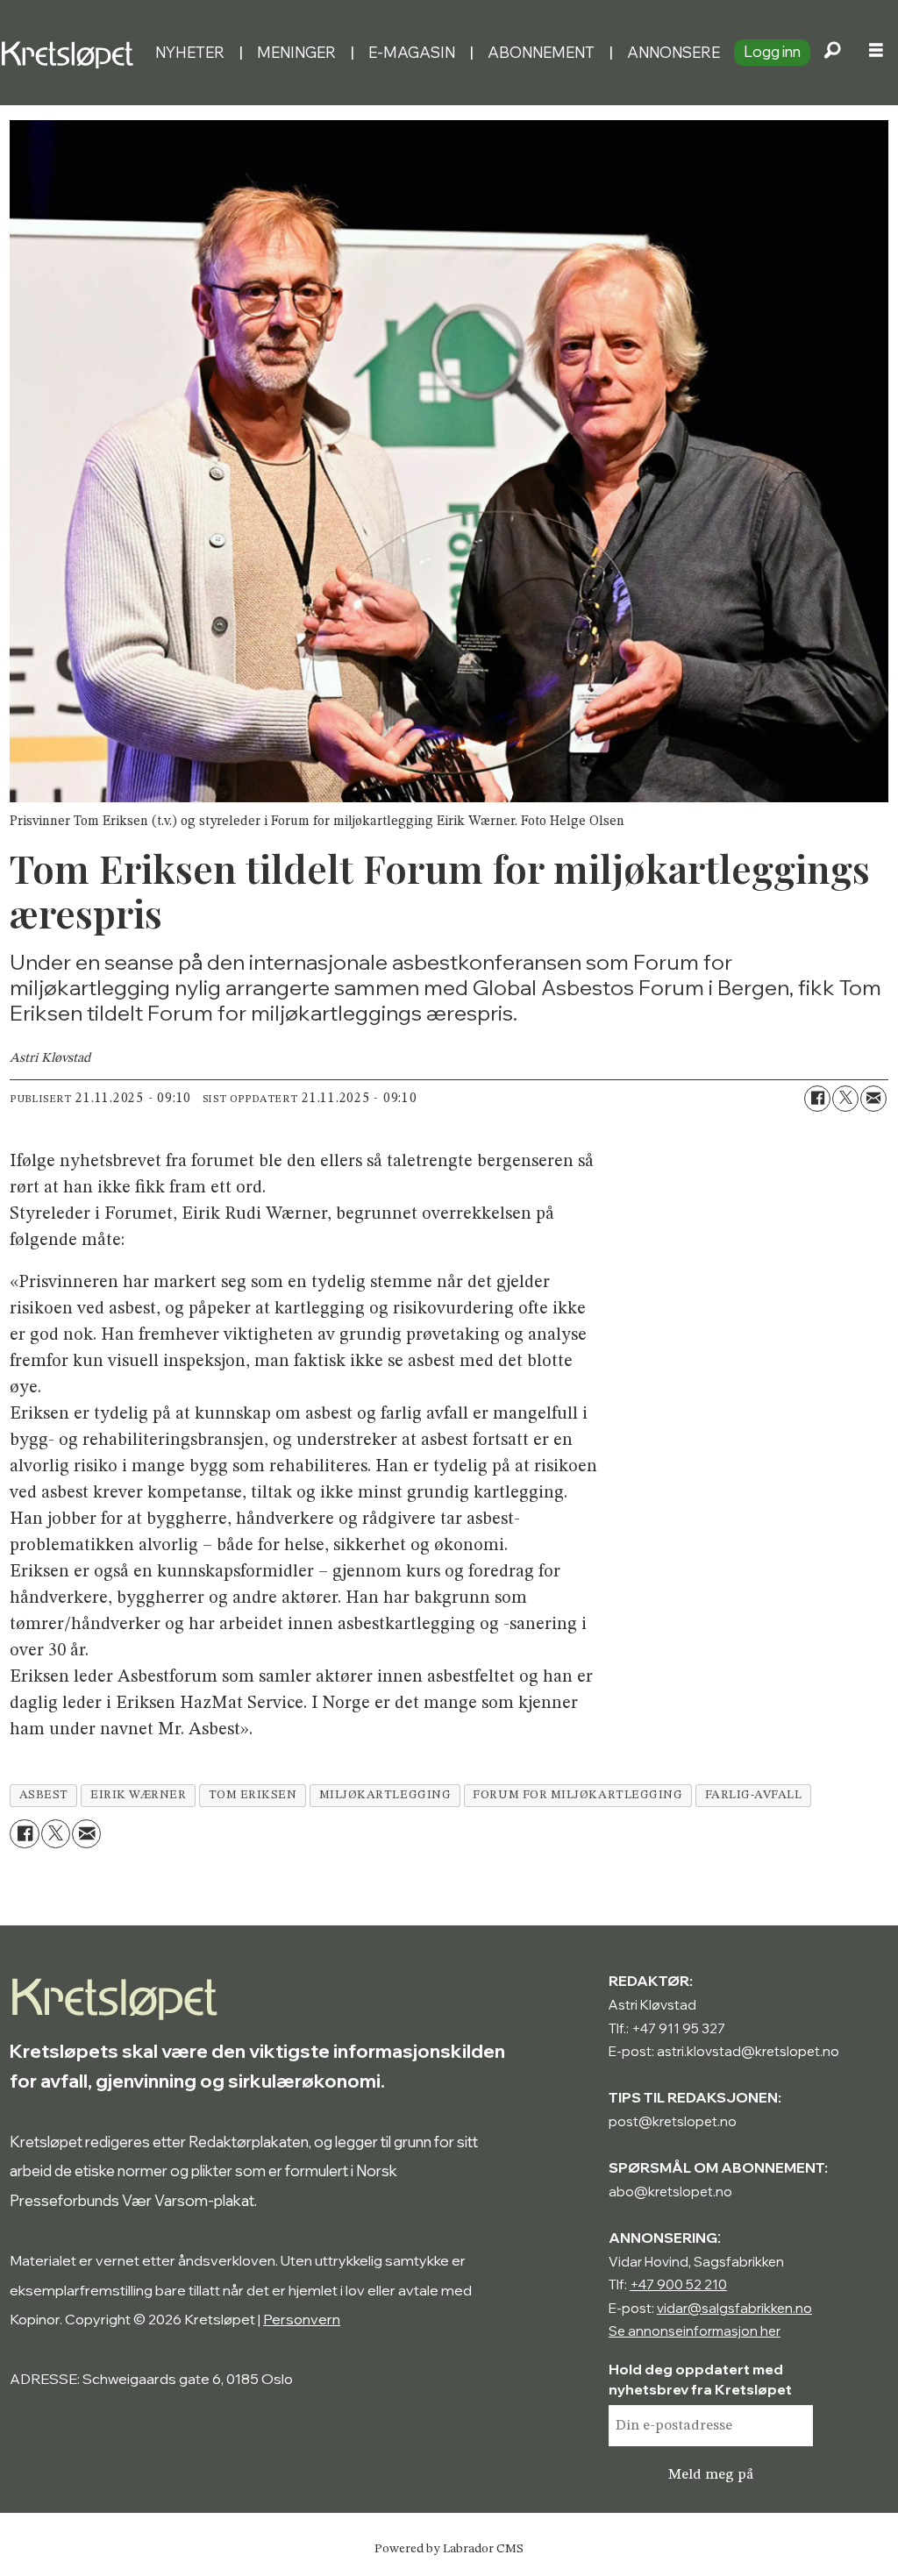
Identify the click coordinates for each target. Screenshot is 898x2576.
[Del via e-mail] (873, 1099)
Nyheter (190, 52)
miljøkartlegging (385, 1795)
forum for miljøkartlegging (577, 1795)
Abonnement (541, 52)
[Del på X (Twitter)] (845, 1099)
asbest (44, 1795)
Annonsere (673, 52)
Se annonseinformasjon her (695, 2331)
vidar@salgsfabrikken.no (734, 2308)
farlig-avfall (754, 1795)
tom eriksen (253, 1795)
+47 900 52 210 (678, 2284)
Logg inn (772, 51)
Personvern (302, 2319)
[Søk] (832, 53)
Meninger (296, 52)
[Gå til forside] (71, 52)
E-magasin (412, 52)
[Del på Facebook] (817, 1099)
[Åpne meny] (876, 53)
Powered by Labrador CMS (449, 2549)
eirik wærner (139, 1795)
